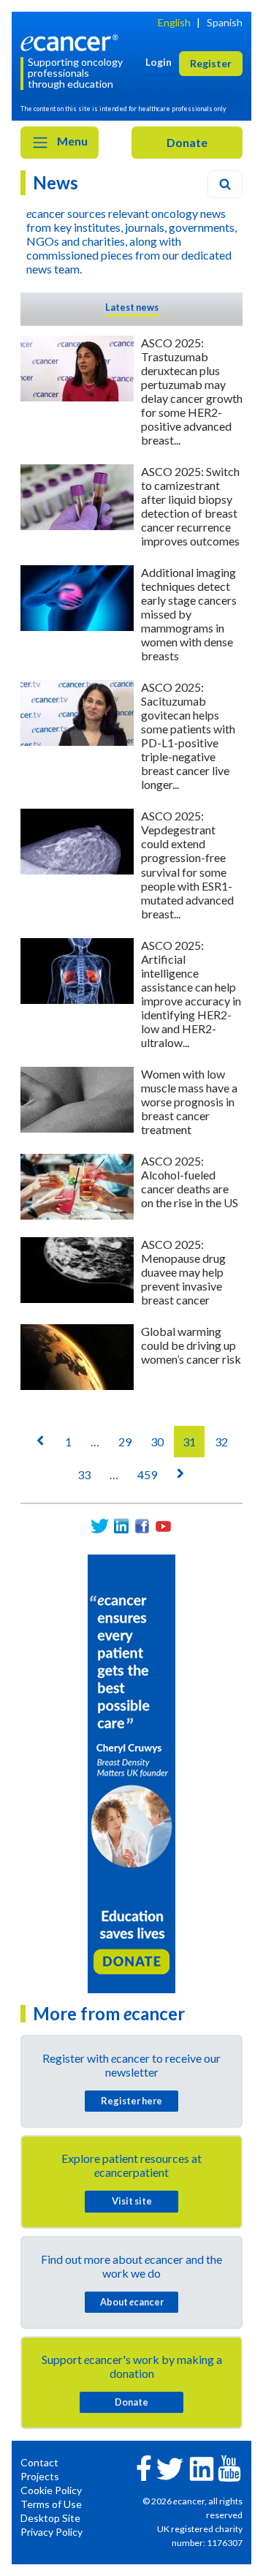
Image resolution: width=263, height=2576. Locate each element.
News (56, 182)
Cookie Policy (51, 2490)
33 (84, 1474)
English (174, 22)
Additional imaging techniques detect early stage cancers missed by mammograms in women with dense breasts (189, 614)
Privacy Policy (52, 2532)
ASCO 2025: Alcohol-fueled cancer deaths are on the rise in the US (190, 1182)
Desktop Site (50, 2518)
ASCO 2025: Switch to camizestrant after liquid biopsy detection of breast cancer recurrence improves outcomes (190, 506)
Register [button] (211, 63)
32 (221, 1442)
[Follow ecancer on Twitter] (170, 2467)
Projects (40, 2476)
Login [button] (159, 62)
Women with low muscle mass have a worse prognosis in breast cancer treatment (189, 1102)
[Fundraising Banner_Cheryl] (131, 1772)
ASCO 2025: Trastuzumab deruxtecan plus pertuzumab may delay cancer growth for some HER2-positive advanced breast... (192, 391)
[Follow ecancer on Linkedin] (202, 2467)
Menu (71, 141)
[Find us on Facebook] (142, 1526)
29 (125, 1442)
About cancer (132, 2302)
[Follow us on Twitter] (100, 1526)
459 (147, 1474)
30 (157, 1442)
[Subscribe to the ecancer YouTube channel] (229, 2467)
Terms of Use (51, 2504)
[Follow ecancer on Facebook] (144, 2467)
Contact (39, 2462)
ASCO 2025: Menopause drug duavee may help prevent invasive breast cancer (183, 1272)
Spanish (225, 22)
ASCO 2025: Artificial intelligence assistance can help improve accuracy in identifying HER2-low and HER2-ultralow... (191, 994)
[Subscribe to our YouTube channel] (163, 1526)
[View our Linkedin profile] (121, 1526)
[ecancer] (72, 41)
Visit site (132, 2201)
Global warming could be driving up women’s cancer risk (191, 1345)
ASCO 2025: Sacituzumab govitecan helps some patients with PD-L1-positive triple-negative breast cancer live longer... (188, 736)
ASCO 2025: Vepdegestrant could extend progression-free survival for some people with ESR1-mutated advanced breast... (187, 864)
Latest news (132, 307)
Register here (131, 2101)
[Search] (225, 184)
